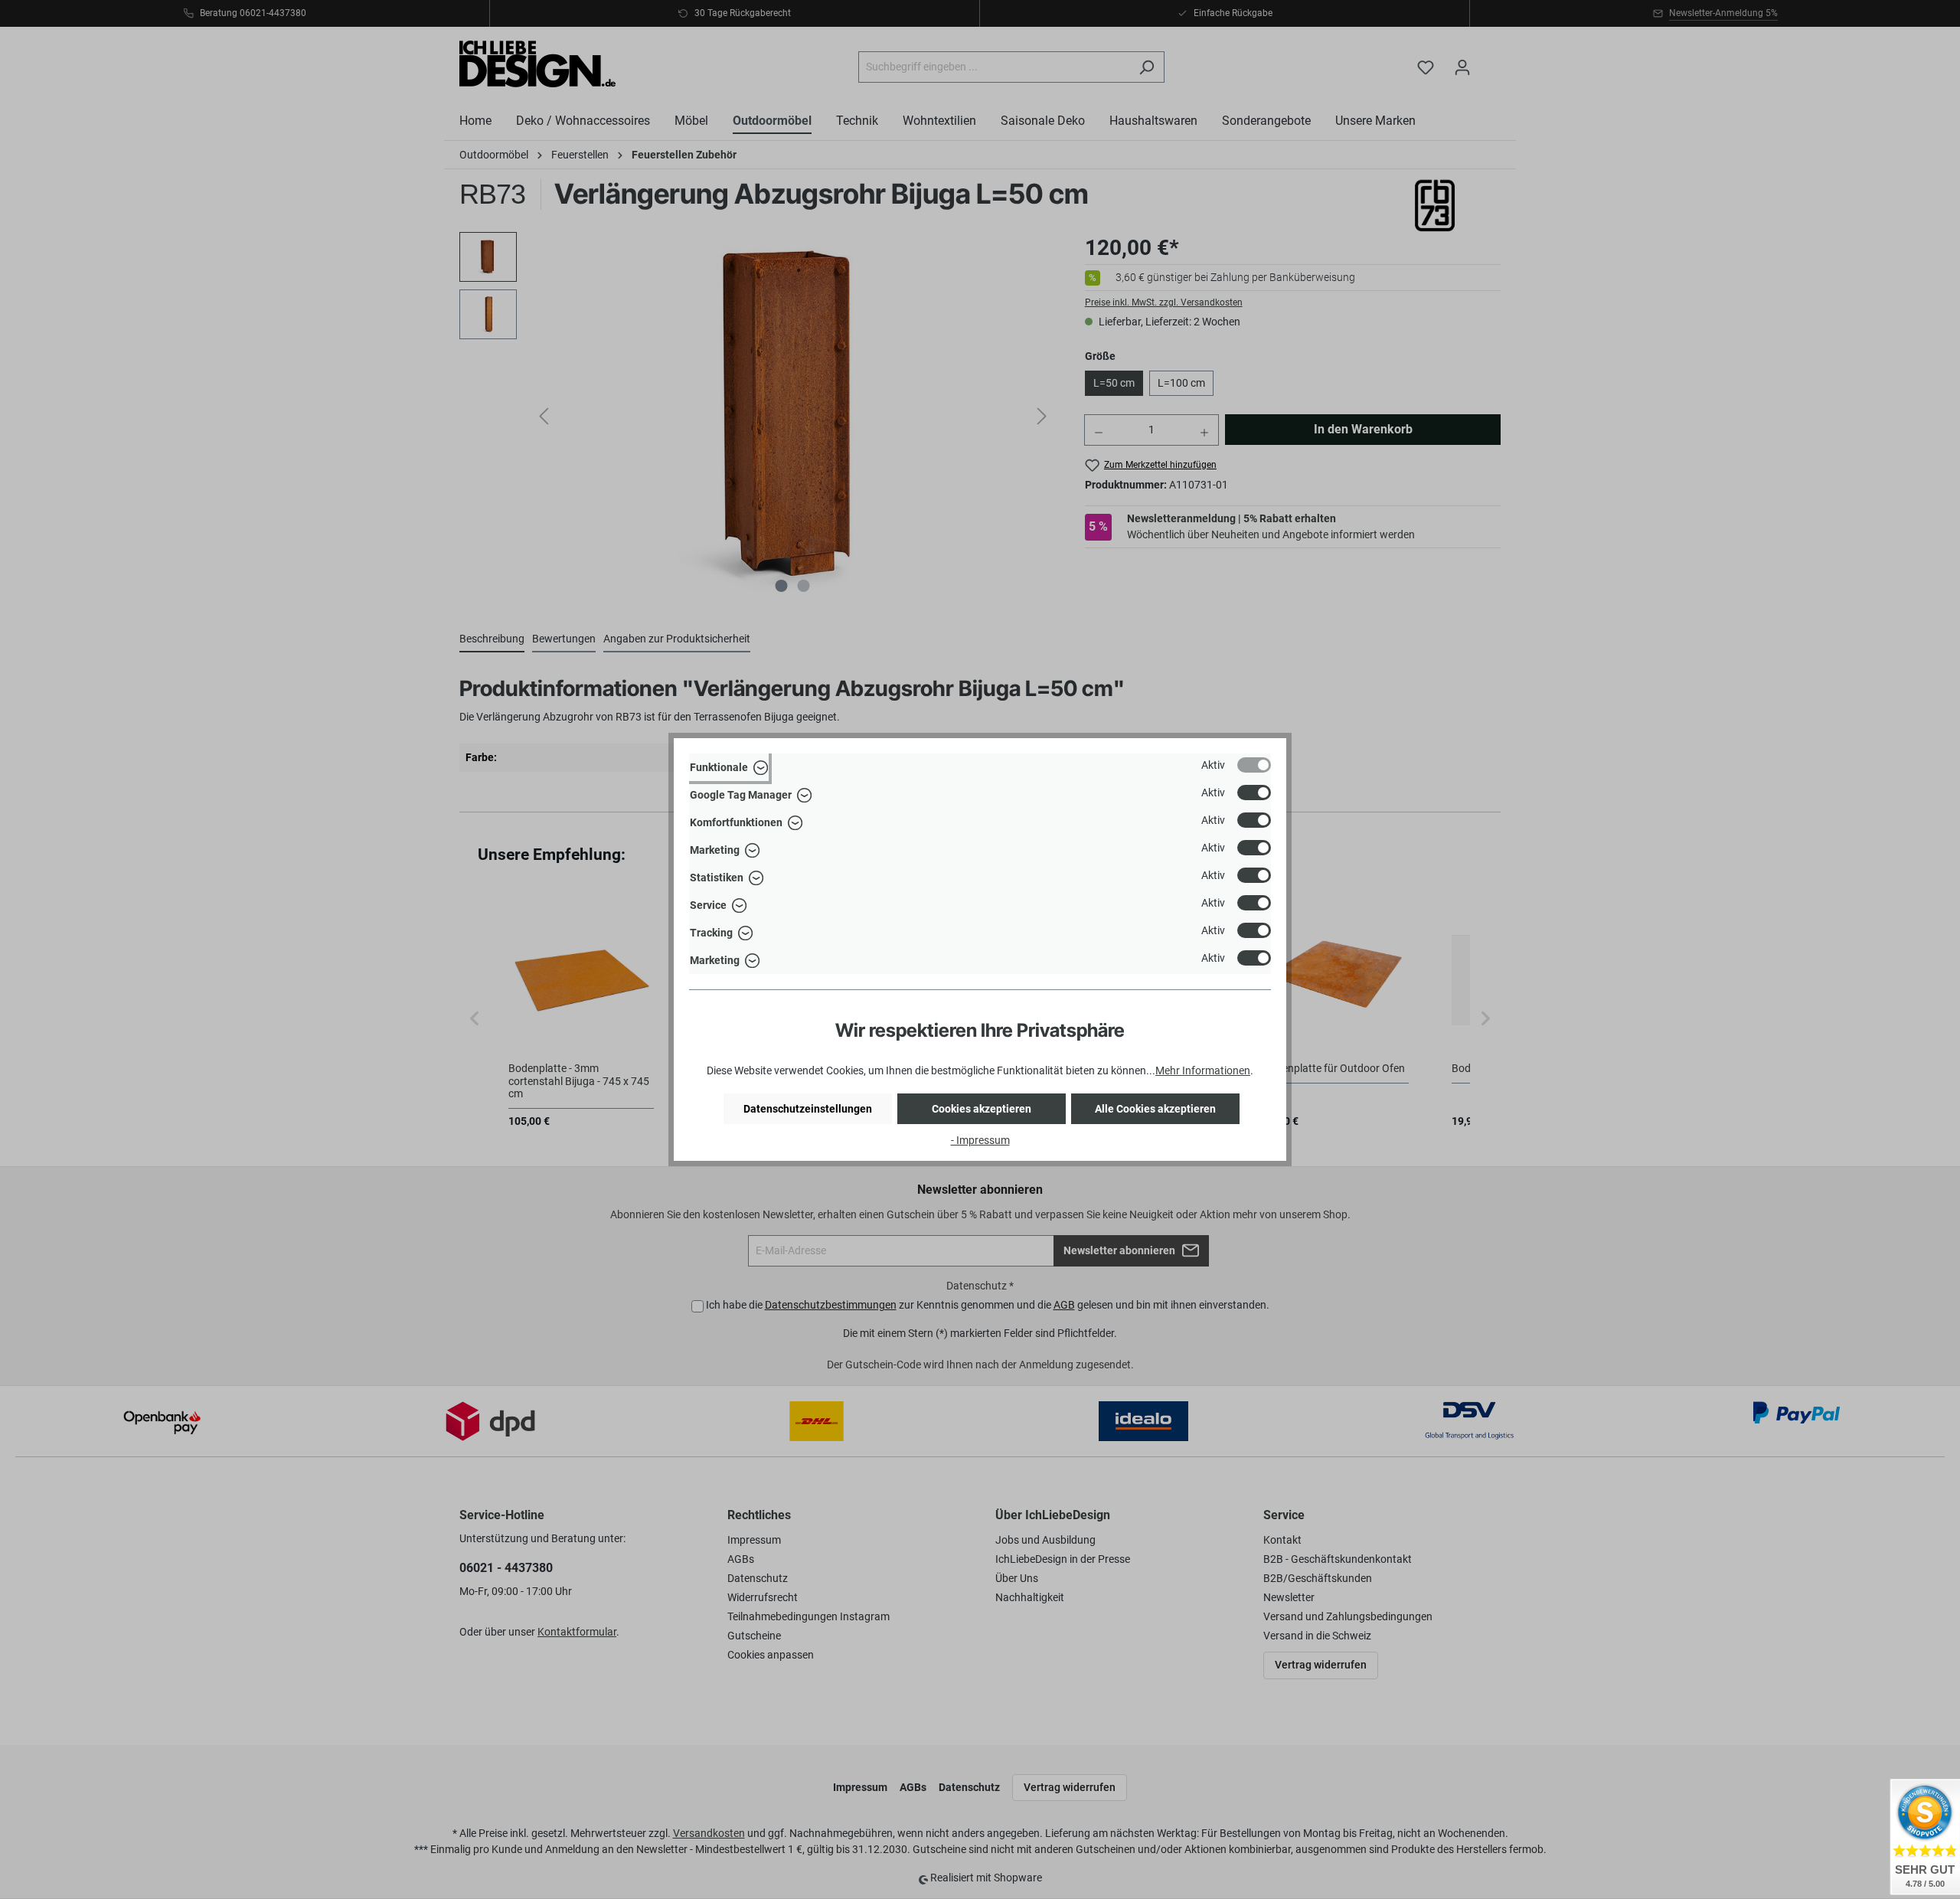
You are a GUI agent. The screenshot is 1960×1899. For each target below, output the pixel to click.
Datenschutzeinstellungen (808, 1109)
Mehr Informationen (1203, 1070)
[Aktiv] (1254, 765)
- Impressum (980, 1140)
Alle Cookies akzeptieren (1155, 1109)
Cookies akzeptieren (982, 1109)
